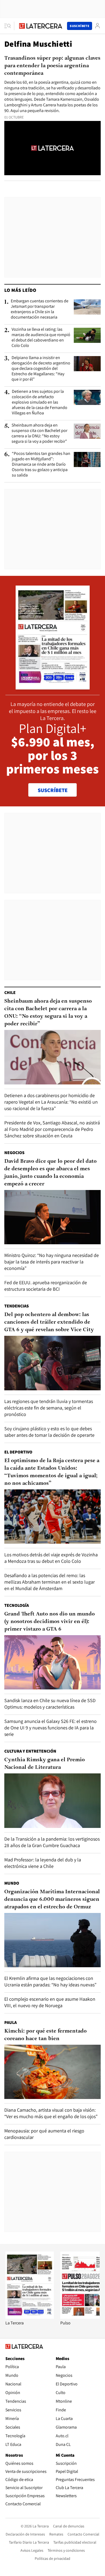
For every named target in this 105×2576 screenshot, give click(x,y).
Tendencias (17, 1306)
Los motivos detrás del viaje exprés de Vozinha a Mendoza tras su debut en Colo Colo (51, 1558)
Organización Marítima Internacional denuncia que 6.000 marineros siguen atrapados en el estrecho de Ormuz (52, 1899)
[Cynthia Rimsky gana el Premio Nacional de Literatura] (52, 1801)
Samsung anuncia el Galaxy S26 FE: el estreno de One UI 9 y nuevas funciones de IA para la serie (50, 1728)
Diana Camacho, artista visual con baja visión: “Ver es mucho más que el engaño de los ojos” (51, 2113)
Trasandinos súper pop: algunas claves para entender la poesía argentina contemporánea (52, 66)
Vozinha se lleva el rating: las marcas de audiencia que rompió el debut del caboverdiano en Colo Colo (41, 337)
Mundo (12, 1883)
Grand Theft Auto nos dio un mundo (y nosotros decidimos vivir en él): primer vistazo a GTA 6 (50, 1622)
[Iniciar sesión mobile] (97, 26)
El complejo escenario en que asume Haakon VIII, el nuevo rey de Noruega (50, 2002)
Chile (10, 993)
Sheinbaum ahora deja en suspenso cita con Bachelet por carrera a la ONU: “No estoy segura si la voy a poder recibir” (39, 433)
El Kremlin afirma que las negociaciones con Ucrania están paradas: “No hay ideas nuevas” (50, 1981)
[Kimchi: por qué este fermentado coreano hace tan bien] (52, 2072)
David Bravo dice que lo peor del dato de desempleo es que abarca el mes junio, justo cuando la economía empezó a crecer (50, 1173)
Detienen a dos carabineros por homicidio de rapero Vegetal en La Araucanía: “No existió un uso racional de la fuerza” (51, 1102)
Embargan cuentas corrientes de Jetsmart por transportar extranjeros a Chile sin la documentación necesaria (40, 309)
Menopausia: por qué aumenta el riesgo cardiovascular (44, 2134)
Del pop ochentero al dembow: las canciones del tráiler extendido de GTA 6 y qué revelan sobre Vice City (49, 1322)
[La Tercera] (30, 2317)
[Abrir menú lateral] (9, 26)
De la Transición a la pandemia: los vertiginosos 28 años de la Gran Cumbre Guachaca (52, 1842)
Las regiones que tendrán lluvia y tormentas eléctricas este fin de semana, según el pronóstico (49, 1408)
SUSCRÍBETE (53, 790)
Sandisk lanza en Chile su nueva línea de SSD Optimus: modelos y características (50, 1704)
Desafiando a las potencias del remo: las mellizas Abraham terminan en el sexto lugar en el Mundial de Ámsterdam (50, 1582)
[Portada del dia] (53, 687)
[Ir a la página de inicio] (41, 26)
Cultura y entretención (30, 1751)
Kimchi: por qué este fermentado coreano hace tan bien (45, 2035)
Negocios (14, 1153)
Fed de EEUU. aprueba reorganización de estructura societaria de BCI (46, 1286)
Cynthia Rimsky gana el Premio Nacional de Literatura (45, 1764)
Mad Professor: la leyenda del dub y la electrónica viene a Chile (43, 1863)
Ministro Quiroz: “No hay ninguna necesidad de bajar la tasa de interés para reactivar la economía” (52, 1262)
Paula (10, 2022)
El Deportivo (18, 1452)
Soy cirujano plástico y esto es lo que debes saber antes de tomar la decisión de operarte (49, 1432)
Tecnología (17, 1605)
